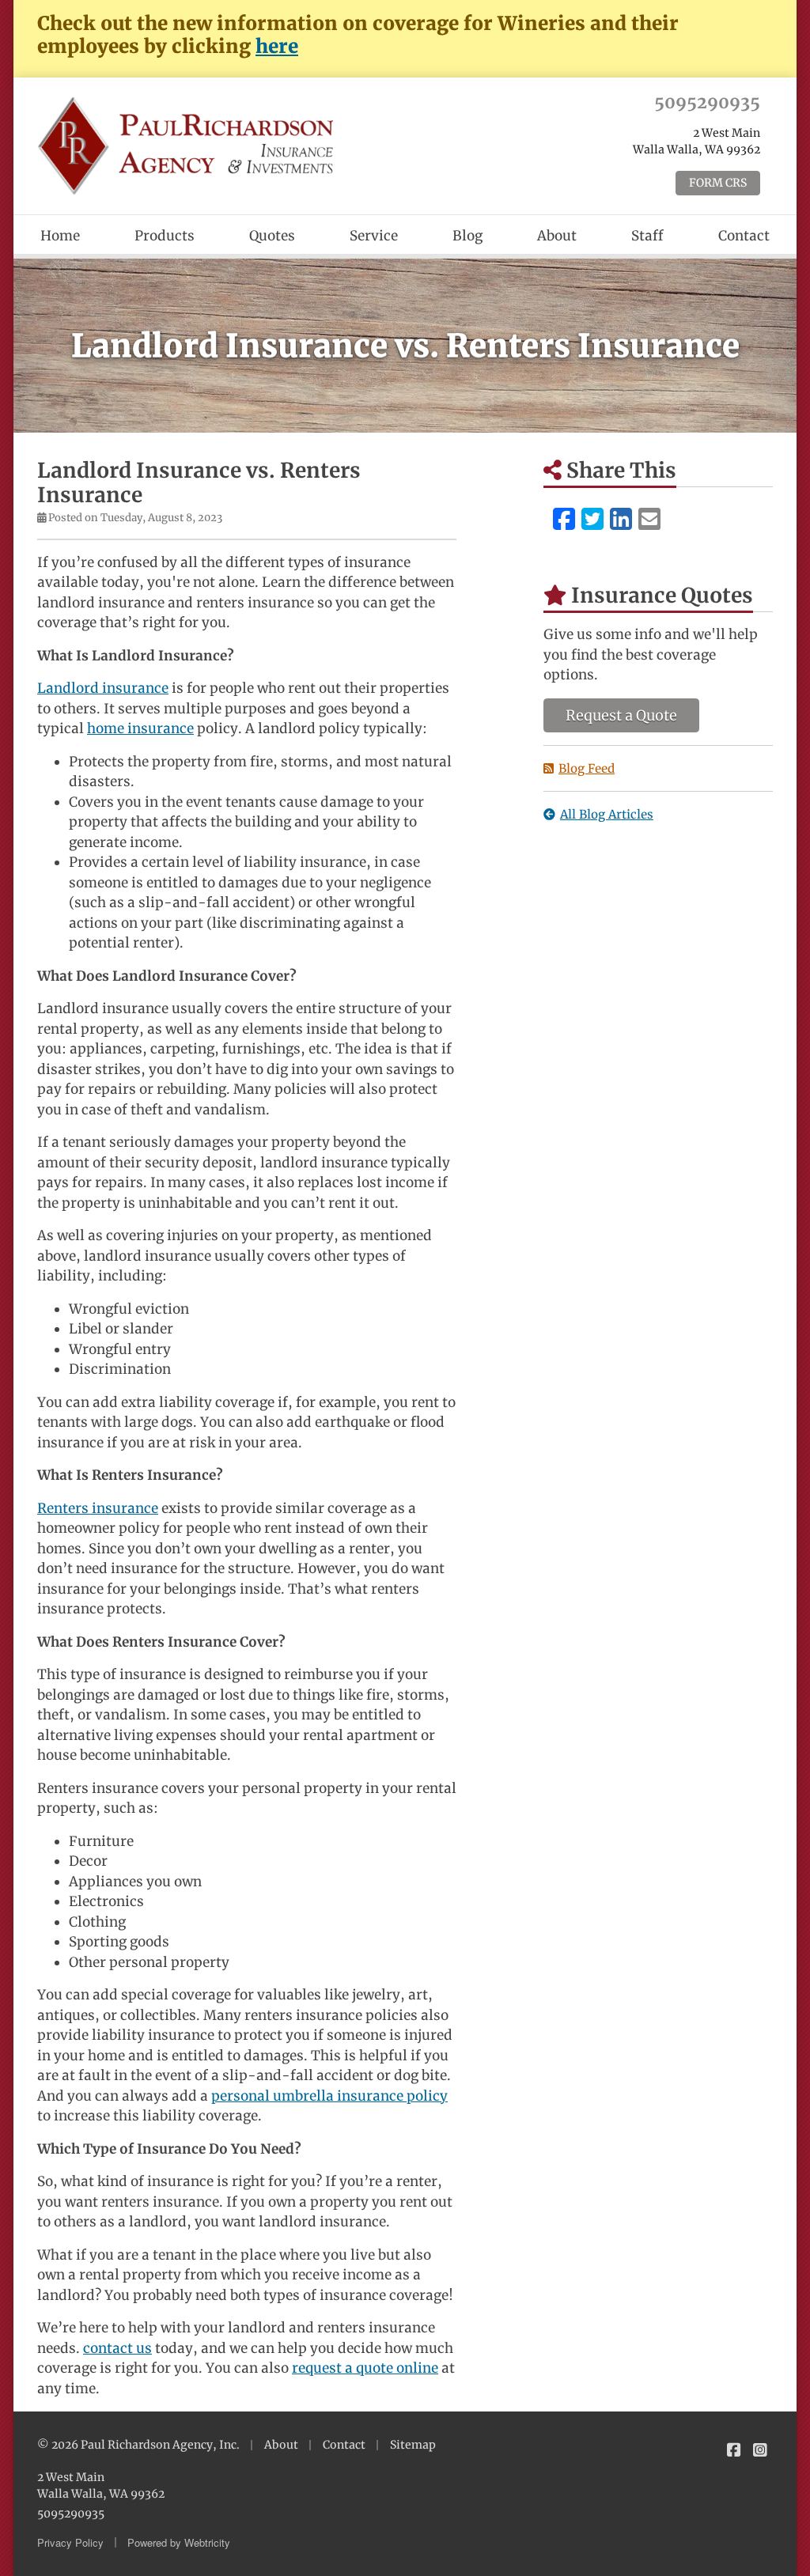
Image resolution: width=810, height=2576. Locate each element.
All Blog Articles (607, 814)
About (557, 236)
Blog (467, 236)
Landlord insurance (103, 688)
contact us (117, 2348)
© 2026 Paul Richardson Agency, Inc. (138, 2445)
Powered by (179, 2542)
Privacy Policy (70, 2542)
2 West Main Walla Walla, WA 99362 (101, 2485)
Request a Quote (621, 715)
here (277, 46)
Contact (744, 236)
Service (374, 236)
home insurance (140, 728)
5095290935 (707, 102)
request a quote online (365, 2368)
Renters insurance (98, 1508)
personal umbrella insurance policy (329, 2096)
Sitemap (413, 2445)
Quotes (272, 236)
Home (60, 236)
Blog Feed (587, 768)
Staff (647, 236)
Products (165, 236)
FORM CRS (718, 183)
